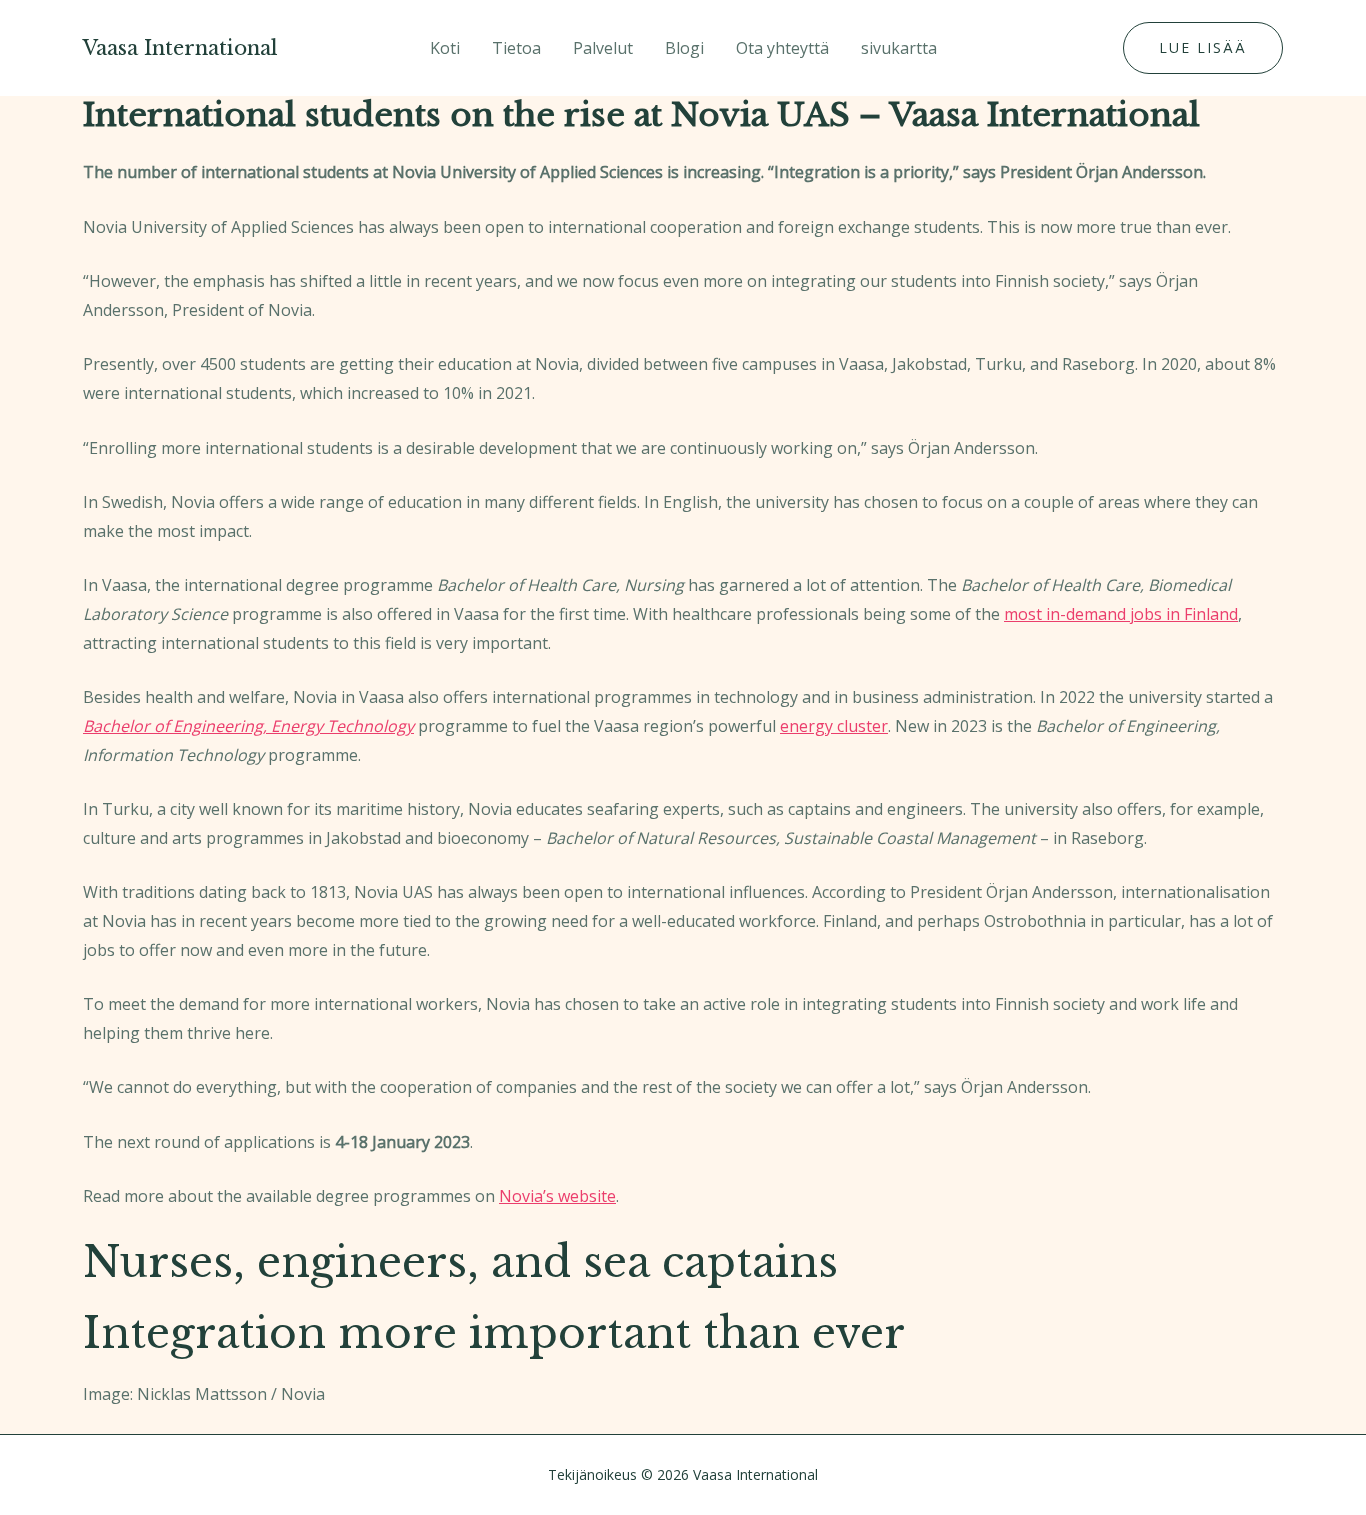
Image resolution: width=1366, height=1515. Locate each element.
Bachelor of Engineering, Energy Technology (248, 726)
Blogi (684, 48)
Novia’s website (557, 1196)
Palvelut (603, 48)
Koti (445, 48)
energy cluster (834, 726)
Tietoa (516, 48)
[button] (1203, 48)
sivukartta (899, 48)
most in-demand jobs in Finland (1121, 614)
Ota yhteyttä (782, 48)
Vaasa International (180, 48)
